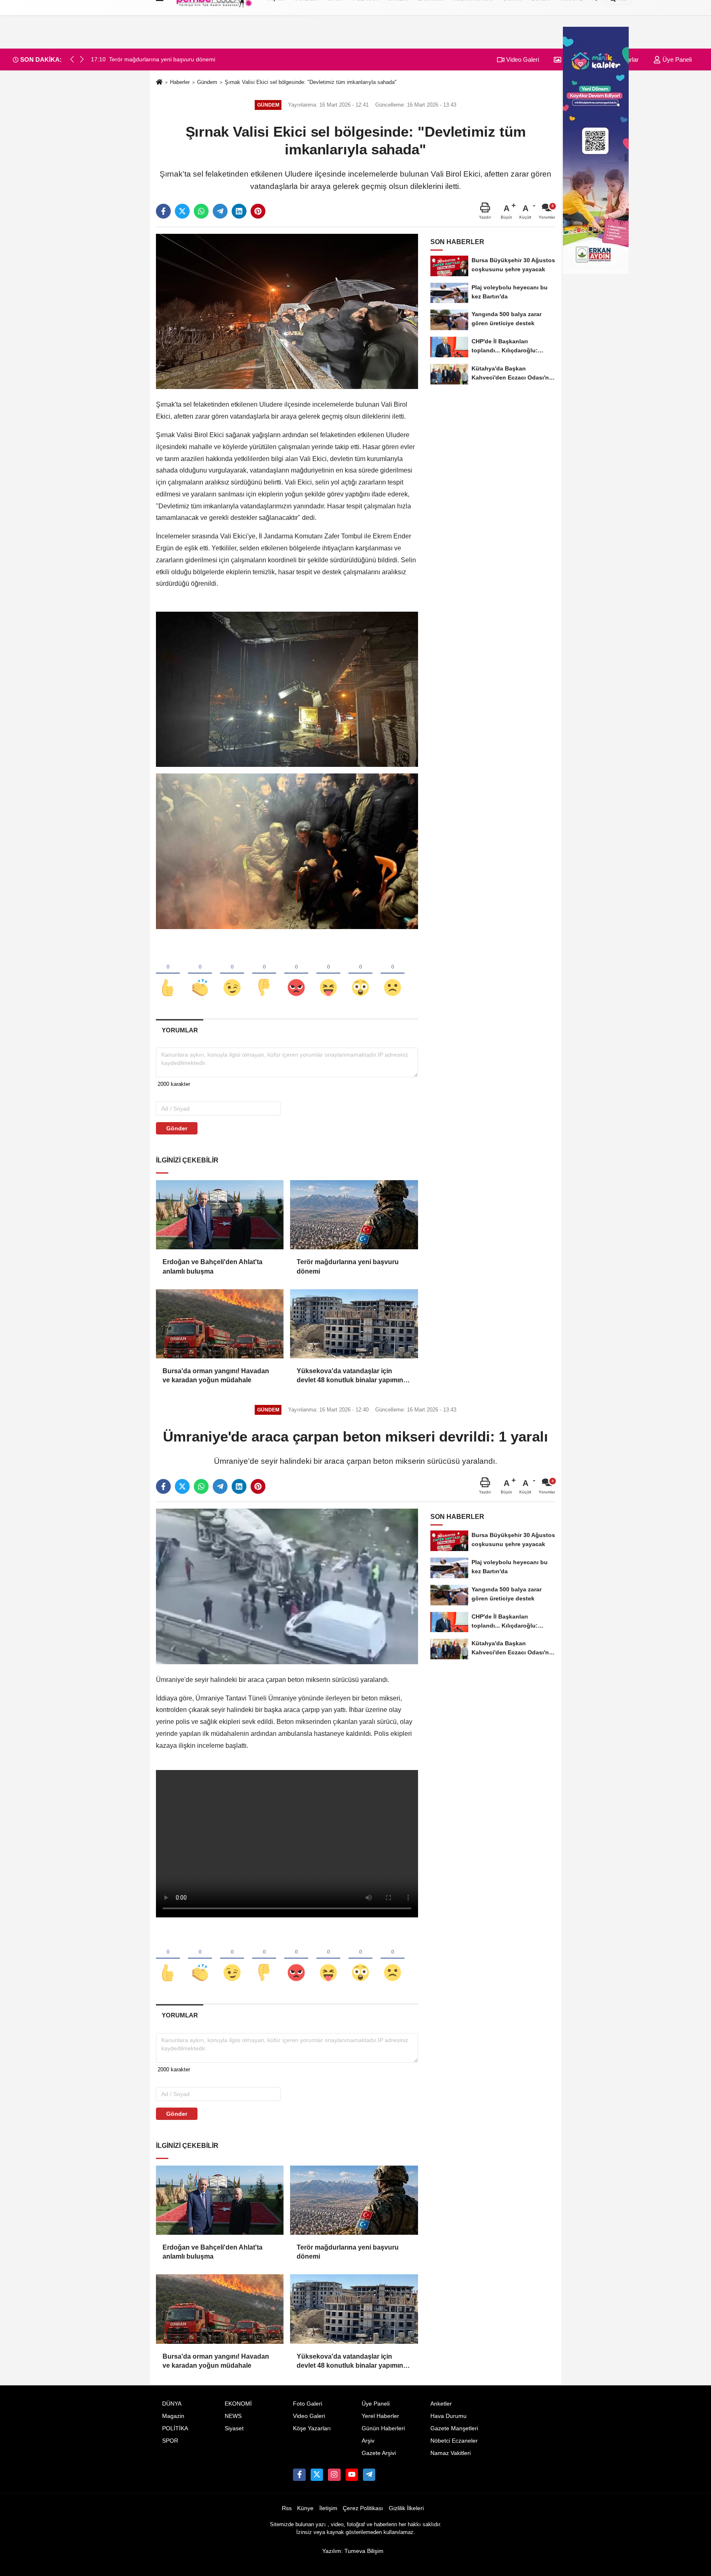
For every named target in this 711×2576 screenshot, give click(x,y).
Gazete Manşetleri (454, 2428)
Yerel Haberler (380, 2416)
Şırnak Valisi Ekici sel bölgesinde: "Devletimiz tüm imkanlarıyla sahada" (311, 82)
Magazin (173, 2416)
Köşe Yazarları (312, 2428)
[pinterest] (258, 211)
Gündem (207, 82)
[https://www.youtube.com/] (352, 2475)
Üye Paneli (676, 59)
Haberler (180, 82)
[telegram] (220, 211)
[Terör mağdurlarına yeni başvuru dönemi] (354, 1215)
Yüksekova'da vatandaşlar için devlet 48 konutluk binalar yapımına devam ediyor (352, 1376)
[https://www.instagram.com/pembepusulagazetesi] (334, 2475)
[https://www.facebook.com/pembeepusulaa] (299, 2475)
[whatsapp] (201, 211)
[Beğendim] (168, 974)
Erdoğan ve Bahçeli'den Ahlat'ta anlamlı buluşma (213, 1266)
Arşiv (368, 2441)
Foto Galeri (308, 2404)
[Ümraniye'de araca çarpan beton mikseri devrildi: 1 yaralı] (287, 1586)
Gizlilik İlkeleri (406, 2508)
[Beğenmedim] (264, 974)
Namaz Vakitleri (451, 2453)
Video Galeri (522, 59)
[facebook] (163, 211)
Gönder (177, 1128)
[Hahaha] (328, 974)
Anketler (441, 2404)
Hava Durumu (448, 2416)
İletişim (328, 2508)
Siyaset (234, 2428)
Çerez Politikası (363, 2508)
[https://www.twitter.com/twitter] (317, 2475)
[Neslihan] (369, 2475)
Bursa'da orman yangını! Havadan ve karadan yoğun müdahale (216, 1375)
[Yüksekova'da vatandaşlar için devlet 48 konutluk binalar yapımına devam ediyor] (354, 1324)
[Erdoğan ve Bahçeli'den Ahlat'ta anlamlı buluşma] (220, 1215)
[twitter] (182, 211)
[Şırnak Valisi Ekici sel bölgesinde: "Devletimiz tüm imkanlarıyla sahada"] (287, 311)
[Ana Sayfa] (159, 83)
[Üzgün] (393, 974)
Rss (287, 2508)
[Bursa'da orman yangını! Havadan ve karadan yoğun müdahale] (220, 1324)
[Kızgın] (296, 974)
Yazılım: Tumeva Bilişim (353, 2551)
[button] (82, 59)
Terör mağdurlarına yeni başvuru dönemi (348, 1266)
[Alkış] (200, 974)
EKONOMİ (238, 2404)
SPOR (170, 2441)
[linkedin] (239, 211)
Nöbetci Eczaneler (454, 2441)
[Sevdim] (232, 974)
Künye (305, 2508)
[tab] (180, 1030)
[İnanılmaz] (360, 974)
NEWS (233, 2416)
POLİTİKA (175, 2428)
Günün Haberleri (383, 2428)
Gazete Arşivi (379, 2453)
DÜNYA (172, 2404)
